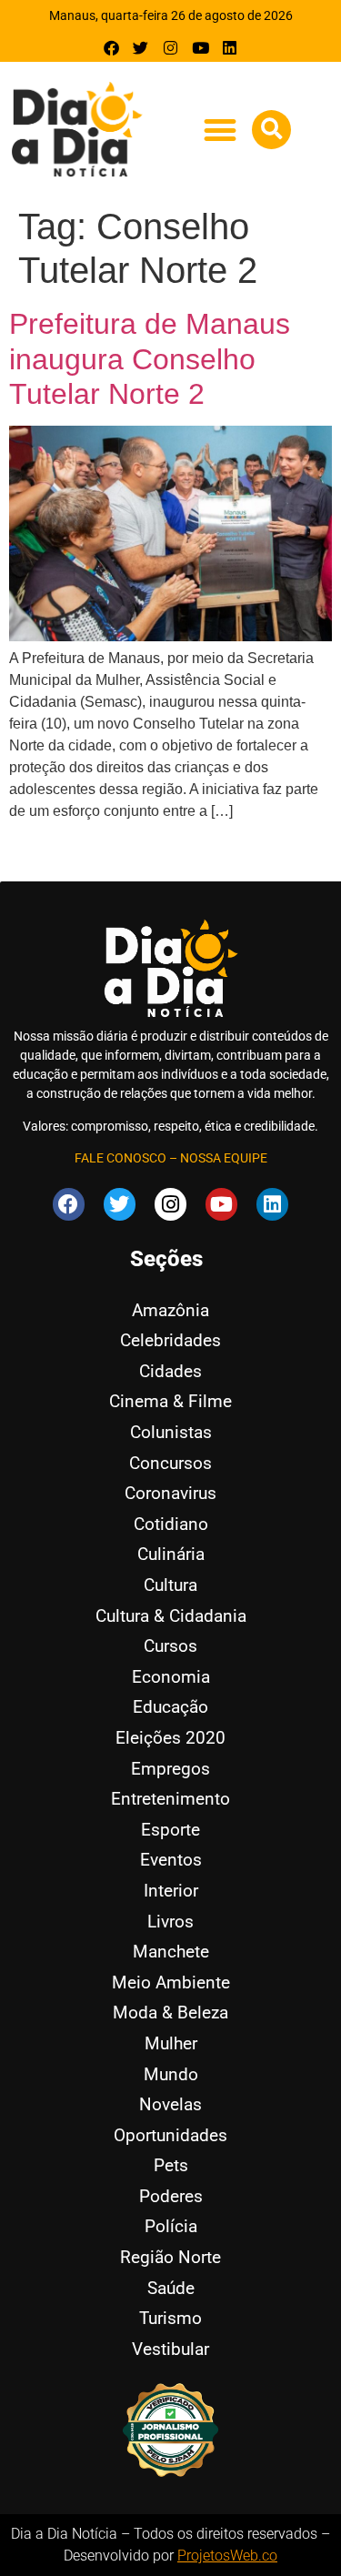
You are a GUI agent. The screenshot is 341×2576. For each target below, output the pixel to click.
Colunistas (171, 1432)
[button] (220, 131)
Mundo (171, 2074)
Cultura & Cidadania (171, 1616)
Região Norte (170, 2257)
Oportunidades (170, 2135)
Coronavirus (170, 1493)
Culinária (171, 1554)
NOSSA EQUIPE (224, 1158)
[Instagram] (170, 48)
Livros (170, 1922)
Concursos (170, 1463)
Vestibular (170, 2349)
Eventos (171, 1860)
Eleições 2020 (170, 1738)
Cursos (170, 1646)
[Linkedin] (230, 48)
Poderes (171, 2196)
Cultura (170, 1585)
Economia (171, 1677)
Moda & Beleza (170, 2012)
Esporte (170, 1830)
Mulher (171, 2043)
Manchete (171, 1952)
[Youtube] (201, 48)
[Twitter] (141, 48)
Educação (170, 1707)
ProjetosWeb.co (227, 2556)
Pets (171, 2165)
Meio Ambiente (171, 1982)
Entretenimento (170, 1799)
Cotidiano (171, 1524)
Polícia (171, 2226)
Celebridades (170, 1340)
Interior (171, 1891)
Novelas (170, 2104)
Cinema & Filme (170, 1401)
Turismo (170, 2318)
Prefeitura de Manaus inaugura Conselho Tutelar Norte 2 (150, 359)
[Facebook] (111, 48)
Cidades (170, 1371)
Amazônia (170, 1310)
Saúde (171, 2288)
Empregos (170, 1769)
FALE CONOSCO (120, 1158)
